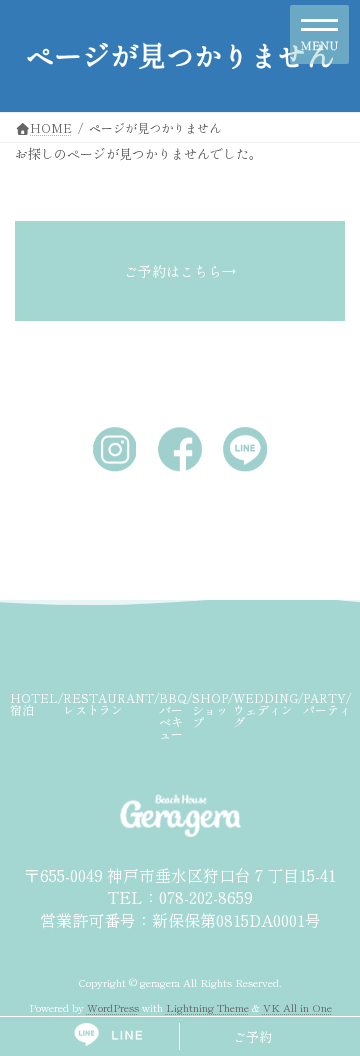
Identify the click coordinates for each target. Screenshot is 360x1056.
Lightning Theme (207, 1007)
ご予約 (252, 1036)
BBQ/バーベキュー (175, 715)
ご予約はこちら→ (180, 271)
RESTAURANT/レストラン (111, 703)
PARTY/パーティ (327, 703)
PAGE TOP (331, 1005)
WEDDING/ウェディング (268, 709)
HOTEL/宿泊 (36, 703)
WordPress (113, 1007)
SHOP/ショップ (212, 709)
